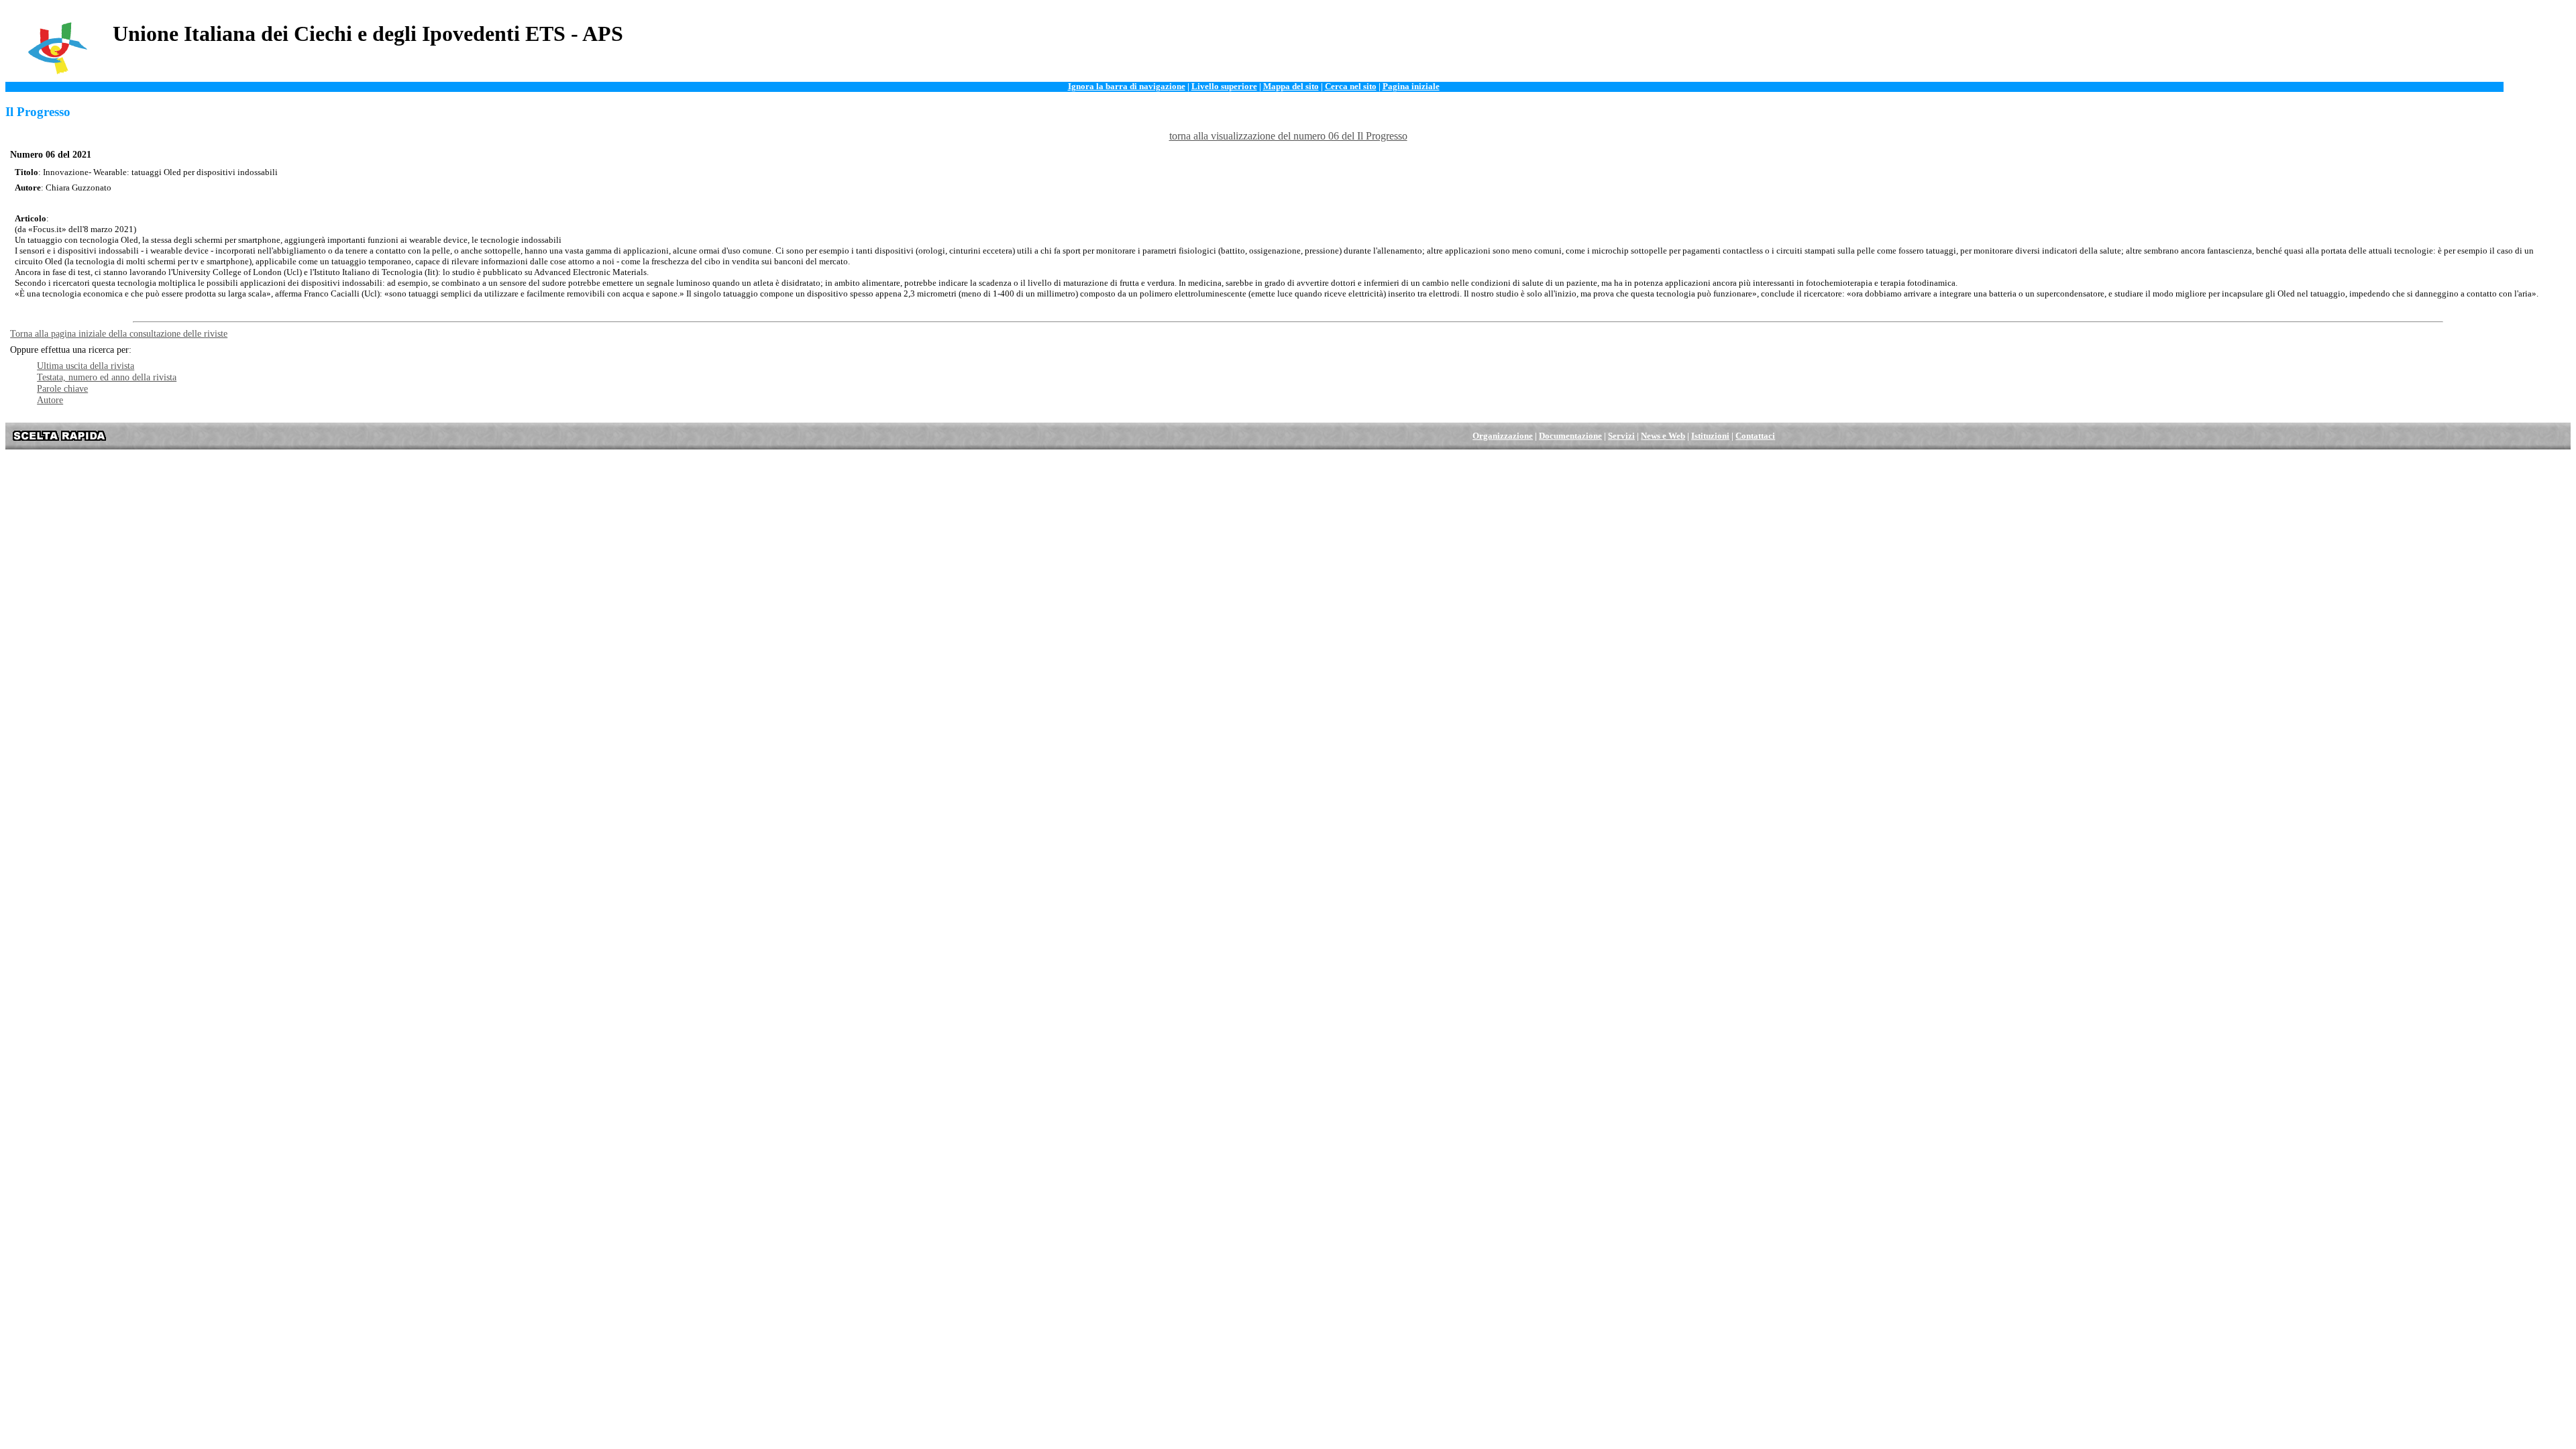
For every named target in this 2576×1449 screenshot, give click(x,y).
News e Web (1663, 436)
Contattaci (1755, 436)
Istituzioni (1710, 436)
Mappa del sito (1291, 87)
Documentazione (1570, 436)
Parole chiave (62, 388)
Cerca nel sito (1351, 87)
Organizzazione (1503, 436)
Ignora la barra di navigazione (1127, 87)
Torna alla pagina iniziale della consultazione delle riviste (119, 333)
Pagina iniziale (1411, 87)
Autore (50, 400)
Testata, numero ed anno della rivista (107, 377)
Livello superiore (1224, 87)
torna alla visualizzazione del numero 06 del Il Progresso (1288, 136)
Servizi (1621, 436)
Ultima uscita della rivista (86, 366)
